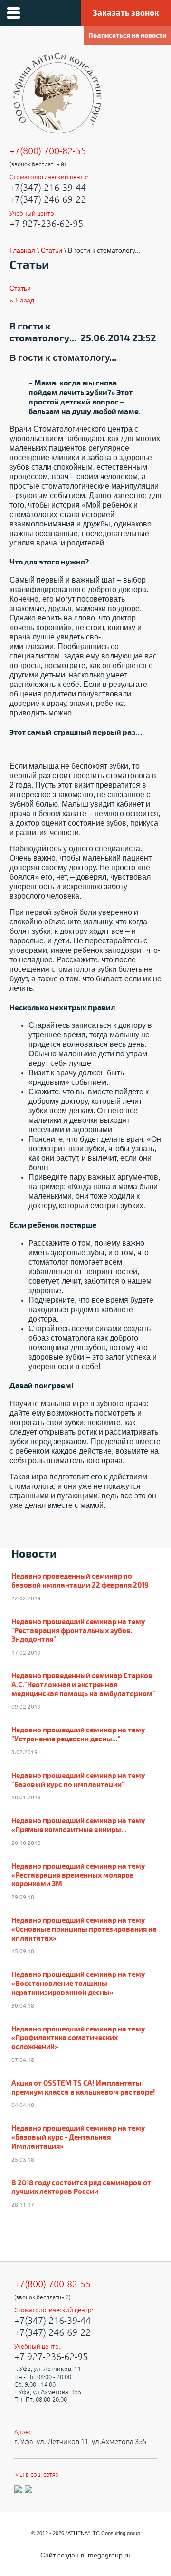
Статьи (52, 250)
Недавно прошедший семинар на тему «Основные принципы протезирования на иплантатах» (84, 1930)
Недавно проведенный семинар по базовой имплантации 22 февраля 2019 (80, 1581)
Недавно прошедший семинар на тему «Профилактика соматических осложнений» (78, 2039)
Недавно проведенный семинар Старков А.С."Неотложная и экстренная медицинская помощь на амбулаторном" (83, 1685)
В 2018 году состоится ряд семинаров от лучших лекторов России (81, 2188)
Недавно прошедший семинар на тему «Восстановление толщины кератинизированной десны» (78, 1984)
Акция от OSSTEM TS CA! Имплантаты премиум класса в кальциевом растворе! (83, 2088)
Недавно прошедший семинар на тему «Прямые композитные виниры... (78, 1826)
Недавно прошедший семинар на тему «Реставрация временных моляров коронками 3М (78, 1876)
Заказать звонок (126, 13)
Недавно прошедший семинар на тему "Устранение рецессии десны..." (78, 1735)
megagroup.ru (109, 2555)
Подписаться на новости (127, 35)
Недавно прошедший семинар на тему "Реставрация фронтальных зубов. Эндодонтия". (78, 1631)
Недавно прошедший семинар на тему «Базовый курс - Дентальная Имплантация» (78, 2138)
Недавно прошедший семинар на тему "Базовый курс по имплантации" (78, 1781)
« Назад (22, 300)
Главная (22, 250)
